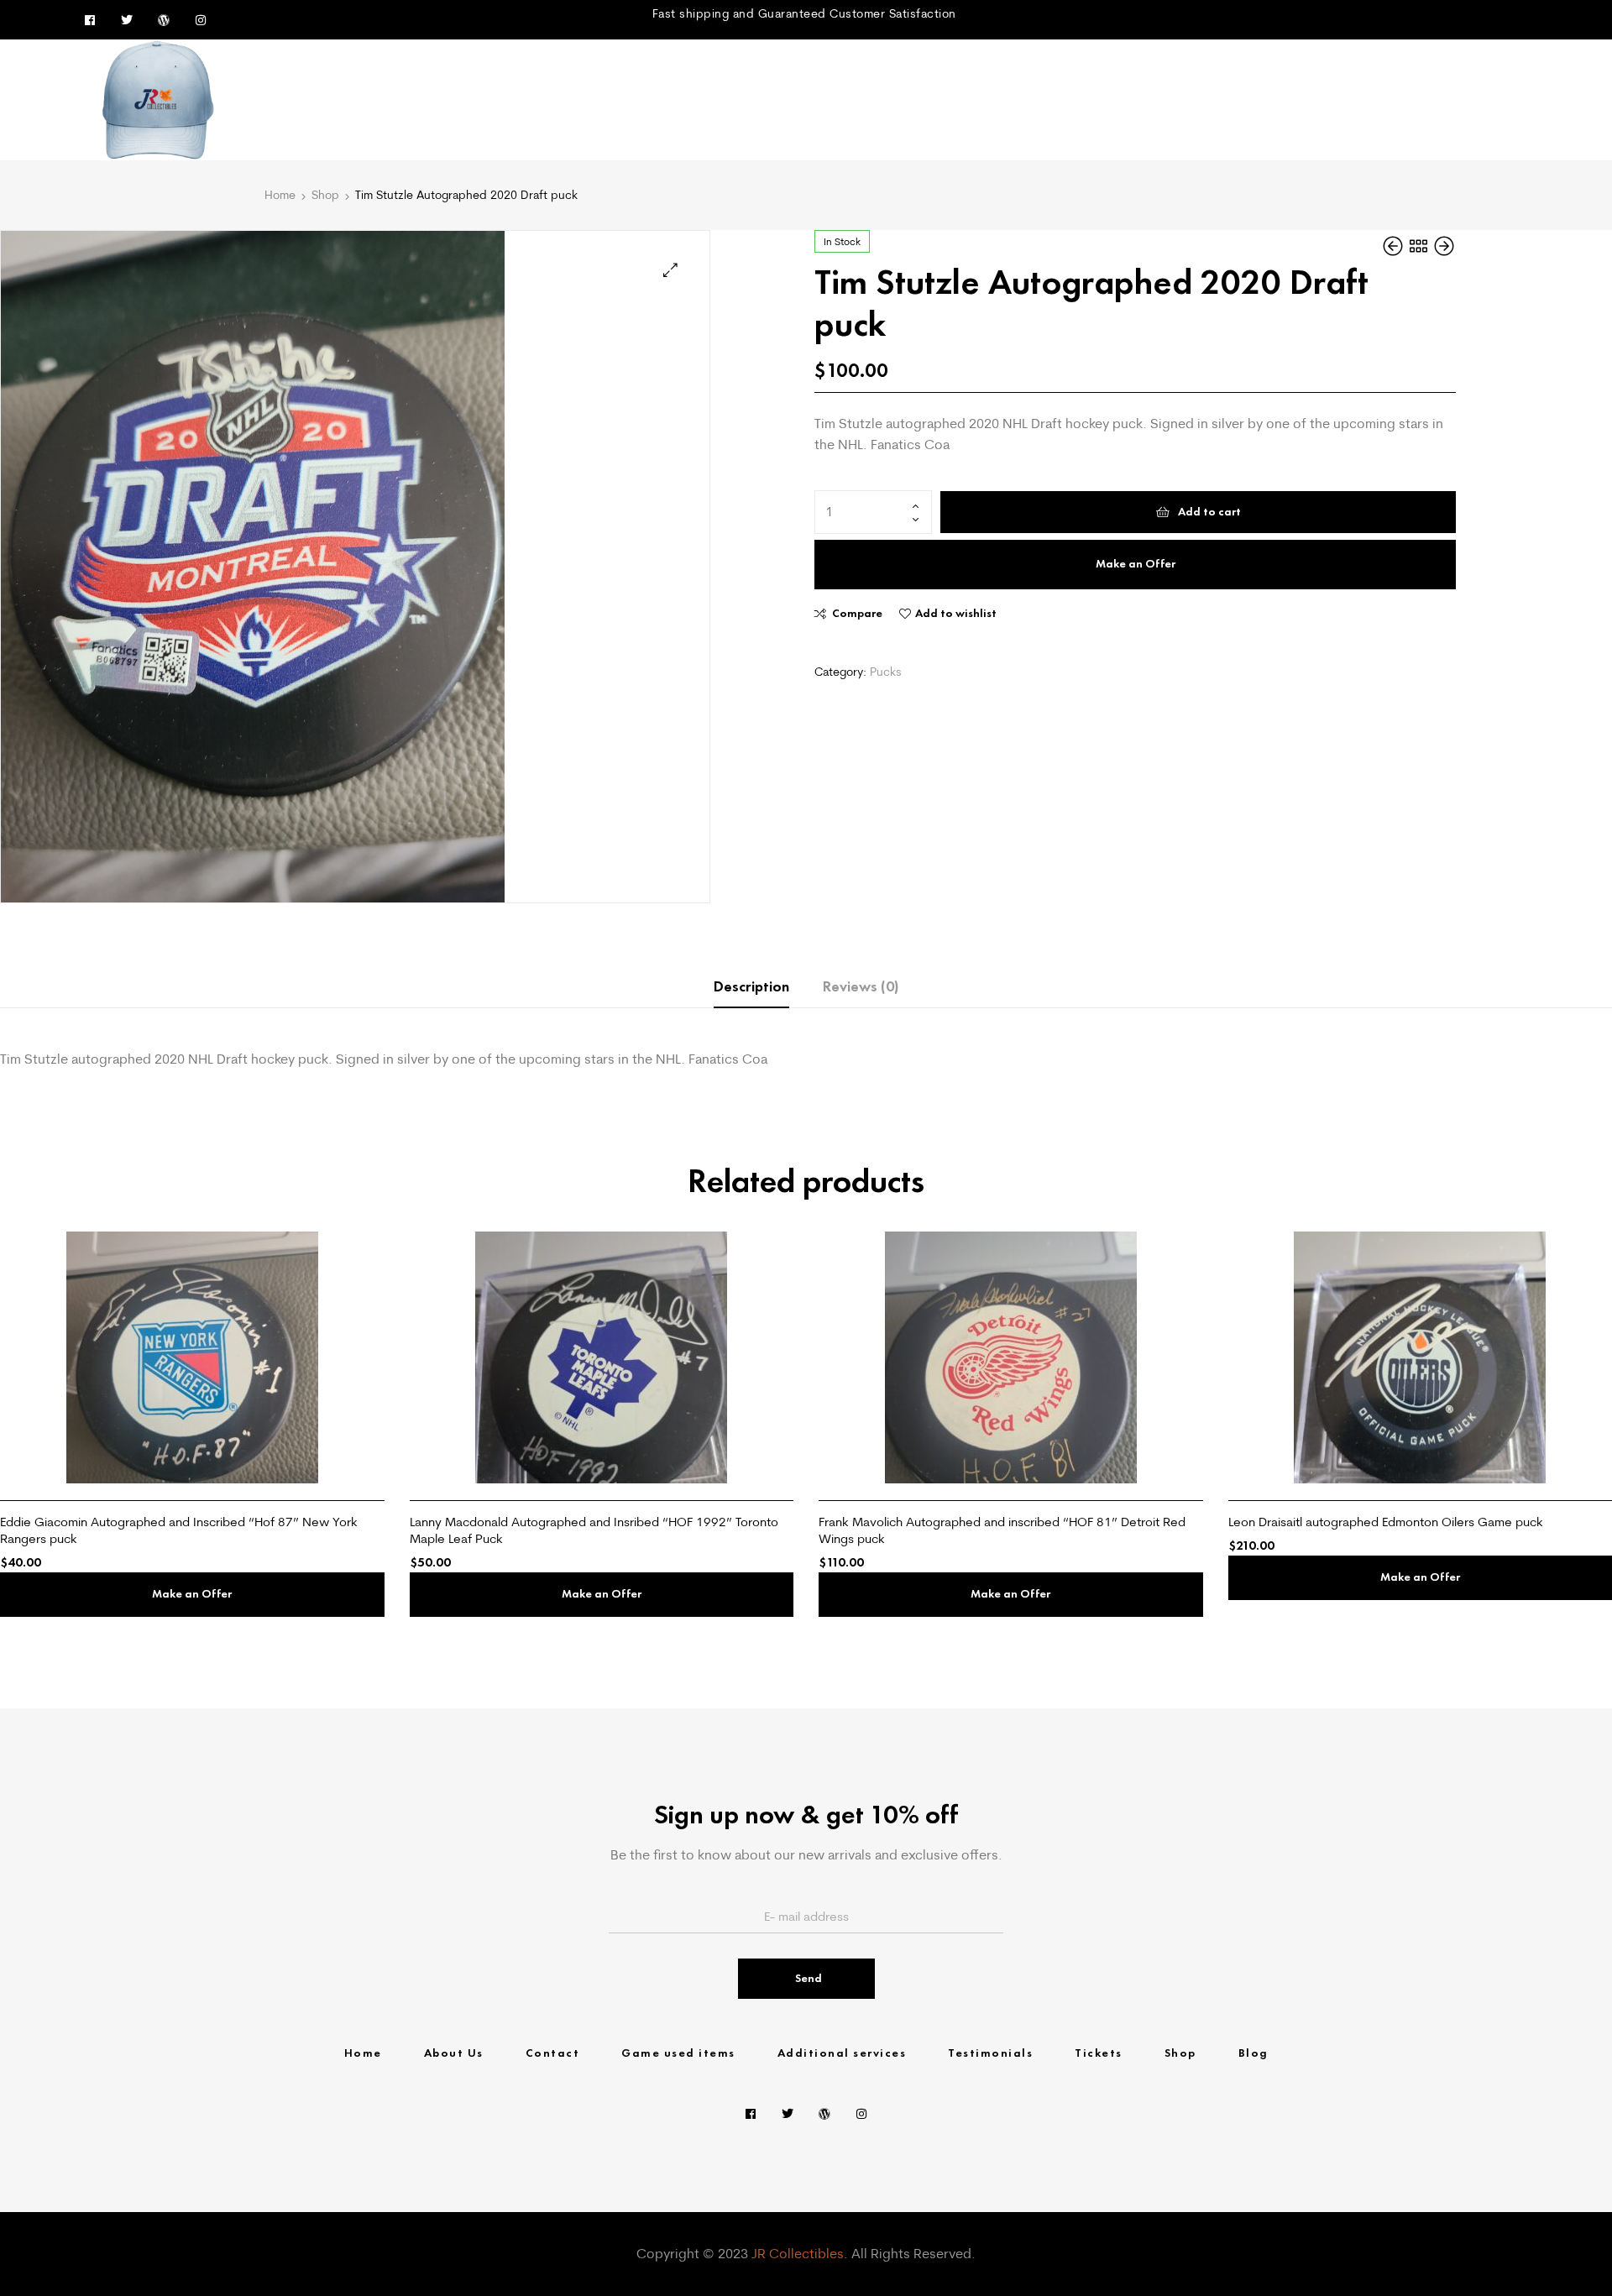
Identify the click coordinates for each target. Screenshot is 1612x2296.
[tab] (751, 987)
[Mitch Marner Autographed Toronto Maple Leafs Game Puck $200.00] (1395, 246)
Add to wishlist (956, 613)
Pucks (886, 672)
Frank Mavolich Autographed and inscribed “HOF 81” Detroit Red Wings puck (1002, 1530)
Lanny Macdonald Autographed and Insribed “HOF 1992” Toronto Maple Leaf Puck (594, 1530)
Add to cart (1209, 512)
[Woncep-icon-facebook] (90, 20)
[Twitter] (127, 20)
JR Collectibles (798, 2253)
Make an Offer (1136, 564)
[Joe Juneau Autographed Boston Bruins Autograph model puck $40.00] (1444, 246)
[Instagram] (201, 20)
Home (280, 195)
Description (751, 986)
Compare (857, 613)
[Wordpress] (164, 20)
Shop (325, 195)
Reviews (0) (861, 986)
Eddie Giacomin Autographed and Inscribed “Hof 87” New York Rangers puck (179, 1530)
